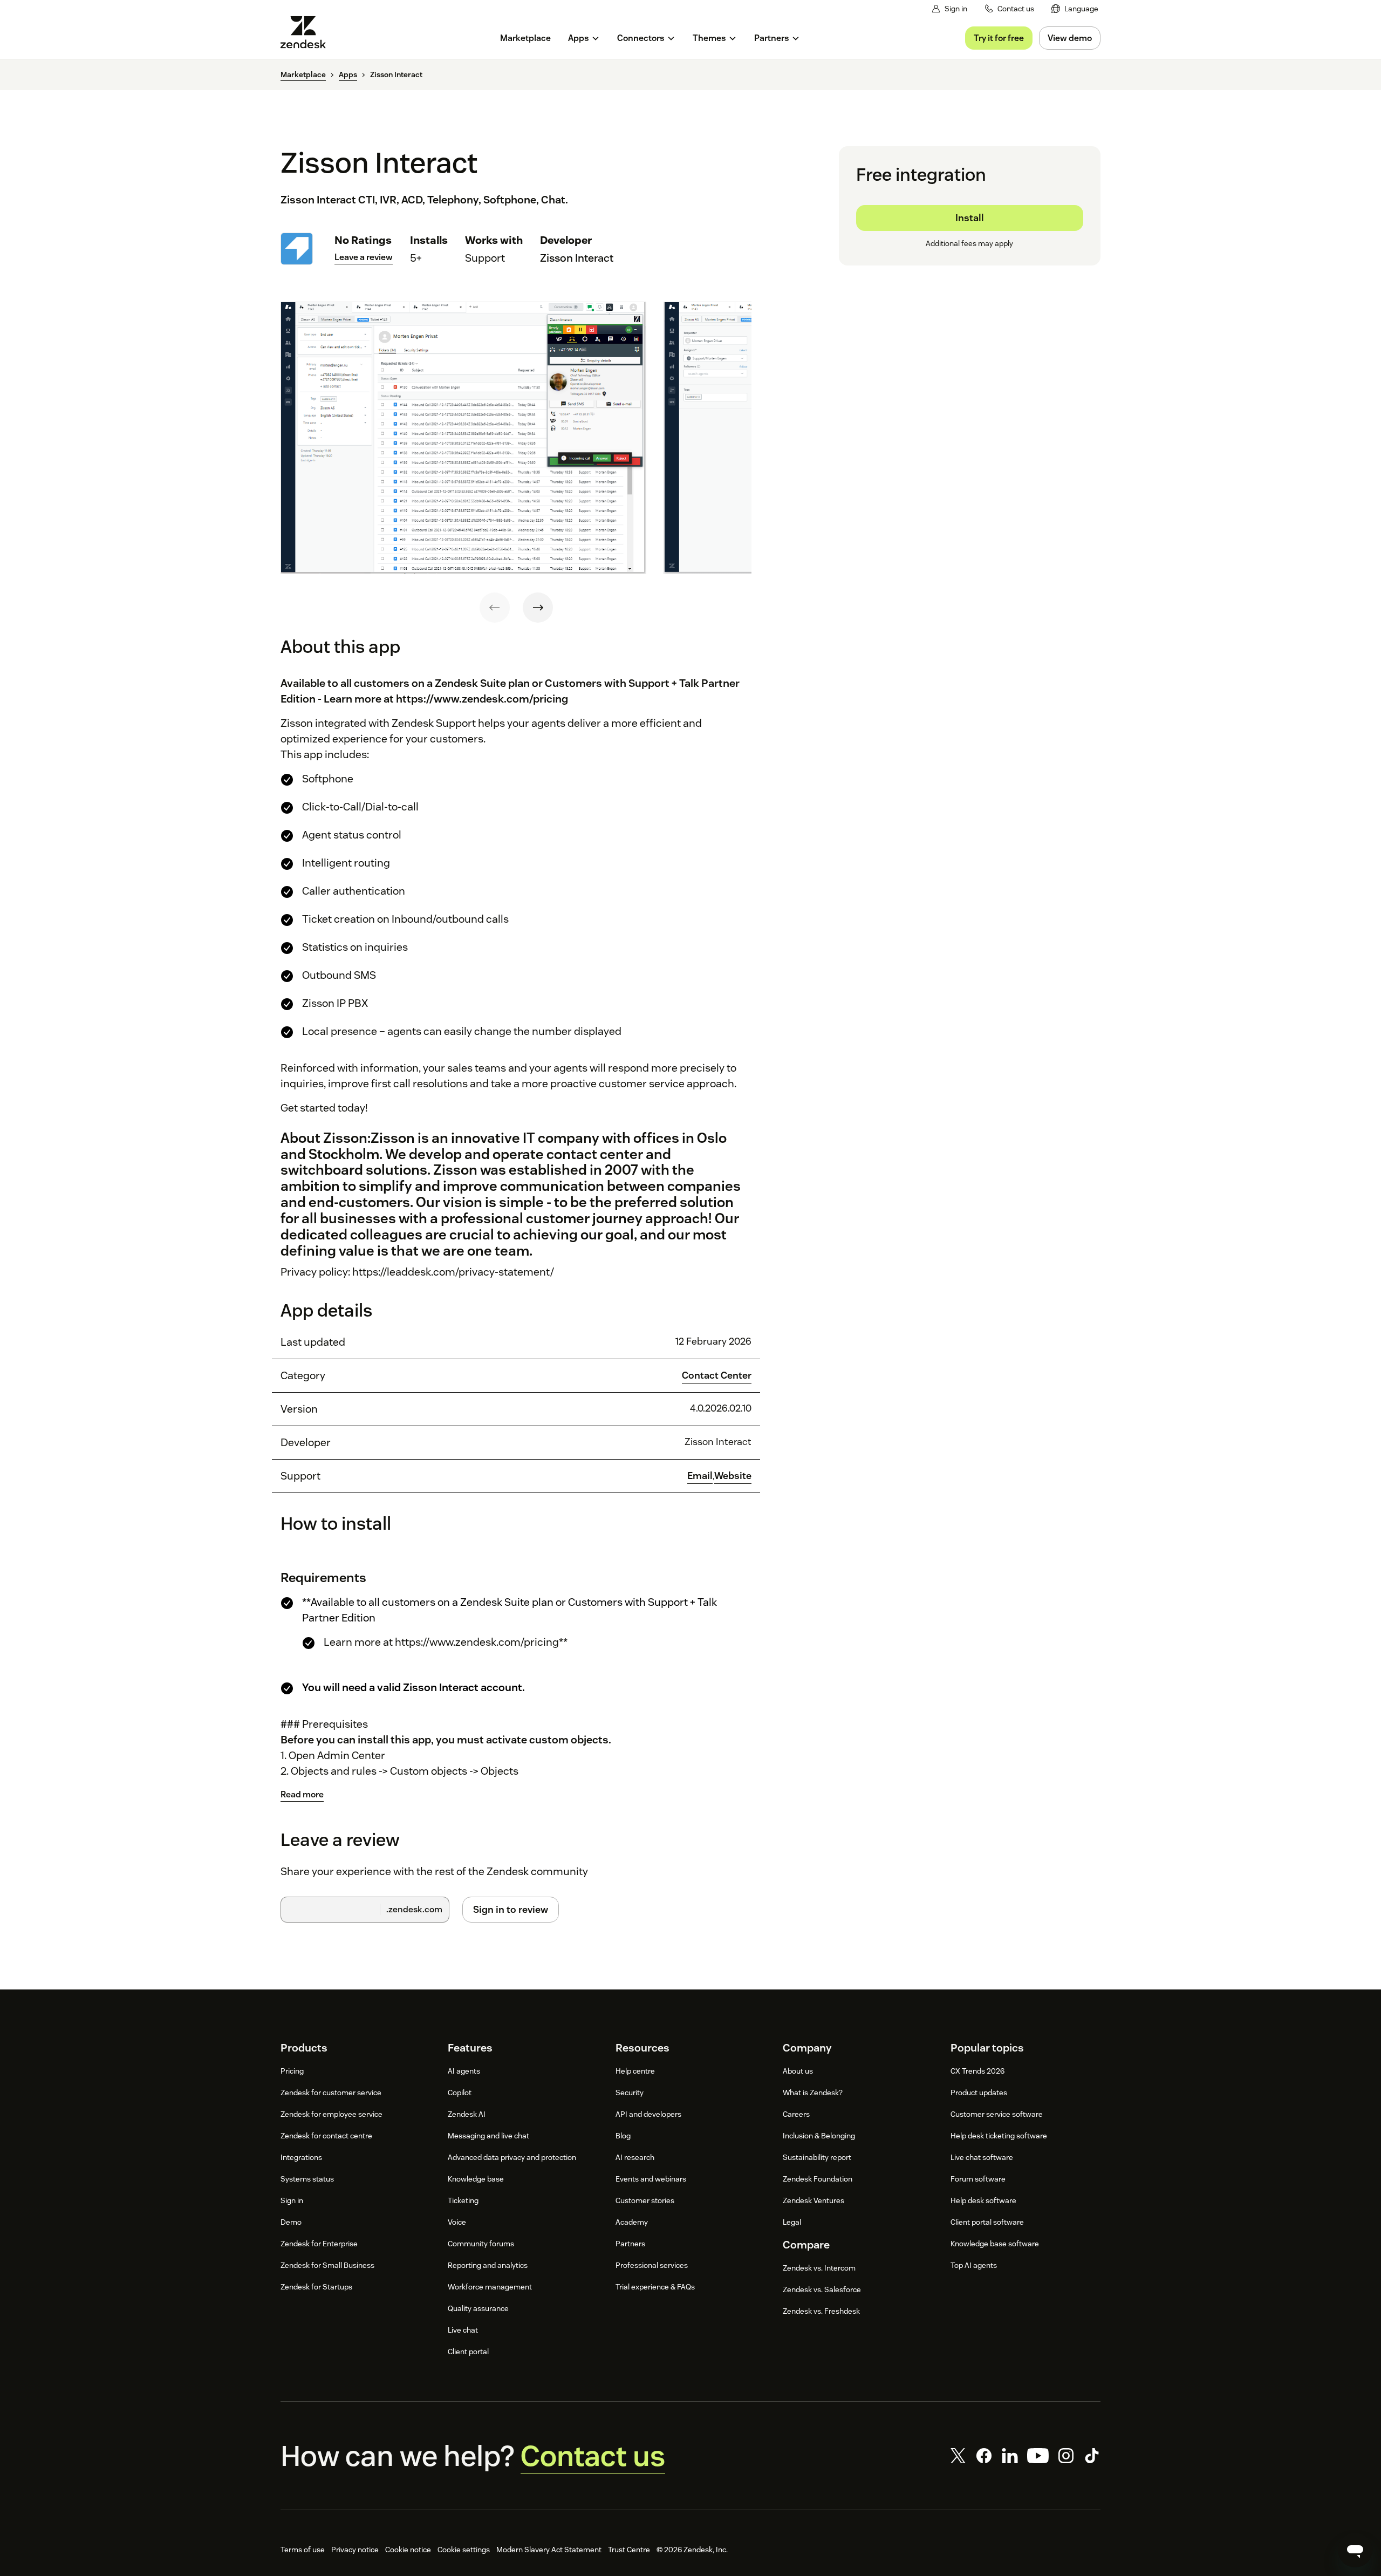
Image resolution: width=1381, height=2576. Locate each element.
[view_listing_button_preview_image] (463, 438)
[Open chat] (1355, 2550)
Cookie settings (464, 2550)
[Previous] (495, 608)
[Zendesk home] (307, 32)
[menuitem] (1075, 9)
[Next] (538, 608)
